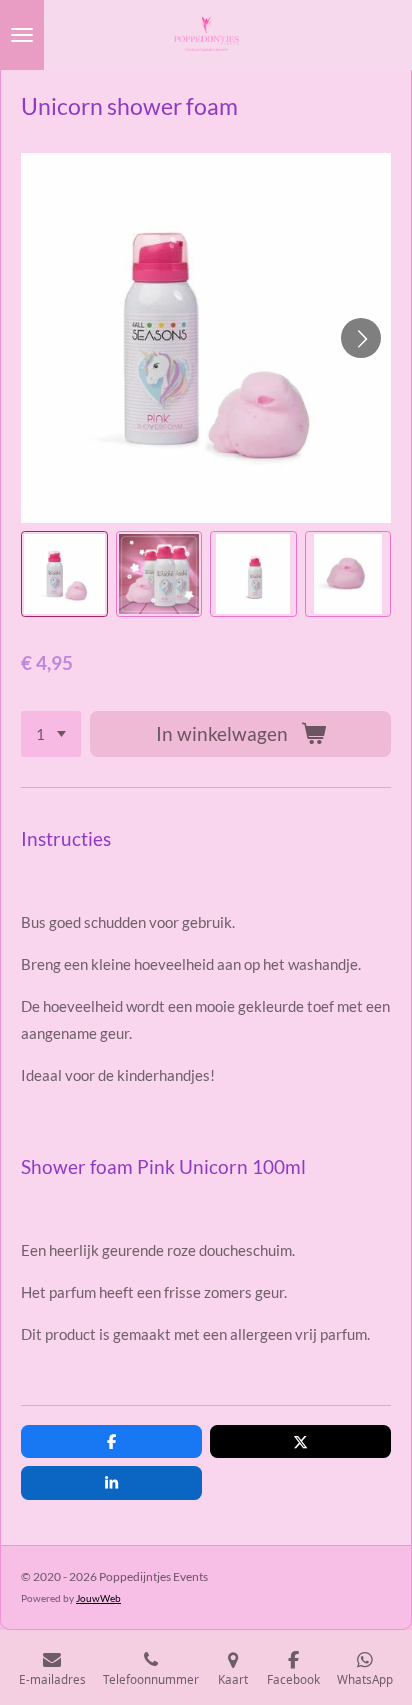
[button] (64, 574)
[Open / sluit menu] (22, 35)
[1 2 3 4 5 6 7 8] (51, 734)
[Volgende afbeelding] (361, 338)
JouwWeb (98, 1598)
